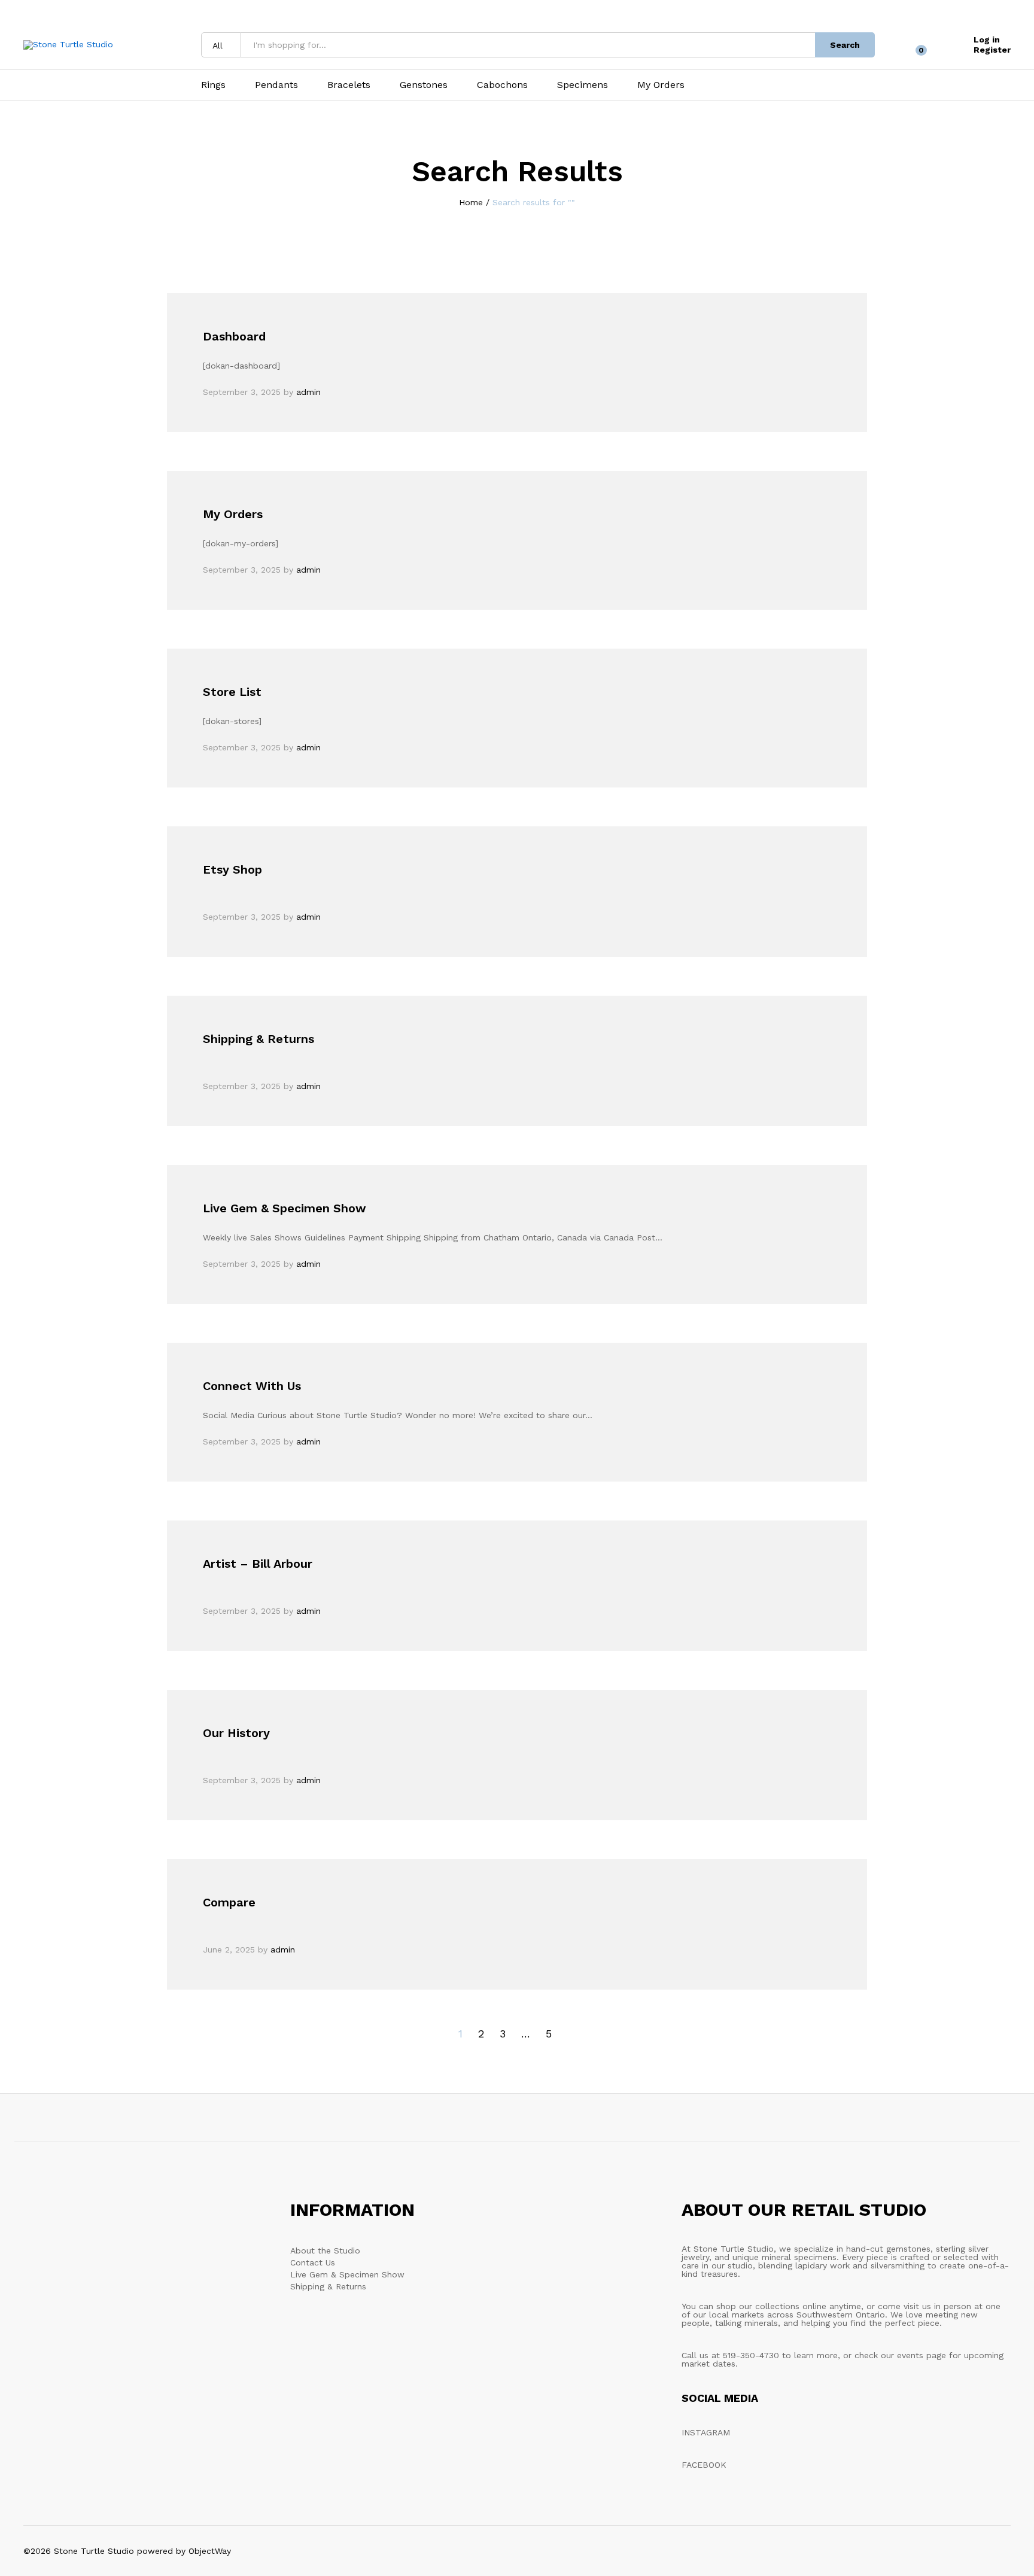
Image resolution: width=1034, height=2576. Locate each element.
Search (845, 45)
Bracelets (349, 85)
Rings (213, 85)
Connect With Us (252, 1386)
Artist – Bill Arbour (258, 1564)
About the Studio (325, 2250)
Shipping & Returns (258, 1039)
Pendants (276, 85)
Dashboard (234, 336)
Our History (236, 1733)
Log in (987, 39)
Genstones (424, 85)
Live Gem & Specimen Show (285, 1208)
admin (308, 392)
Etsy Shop (232, 869)
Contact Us (313, 2262)
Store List (232, 692)
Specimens (583, 85)
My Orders (661, 85)
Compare (229, 1902)
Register (992, 50)
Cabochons (502, 85)
